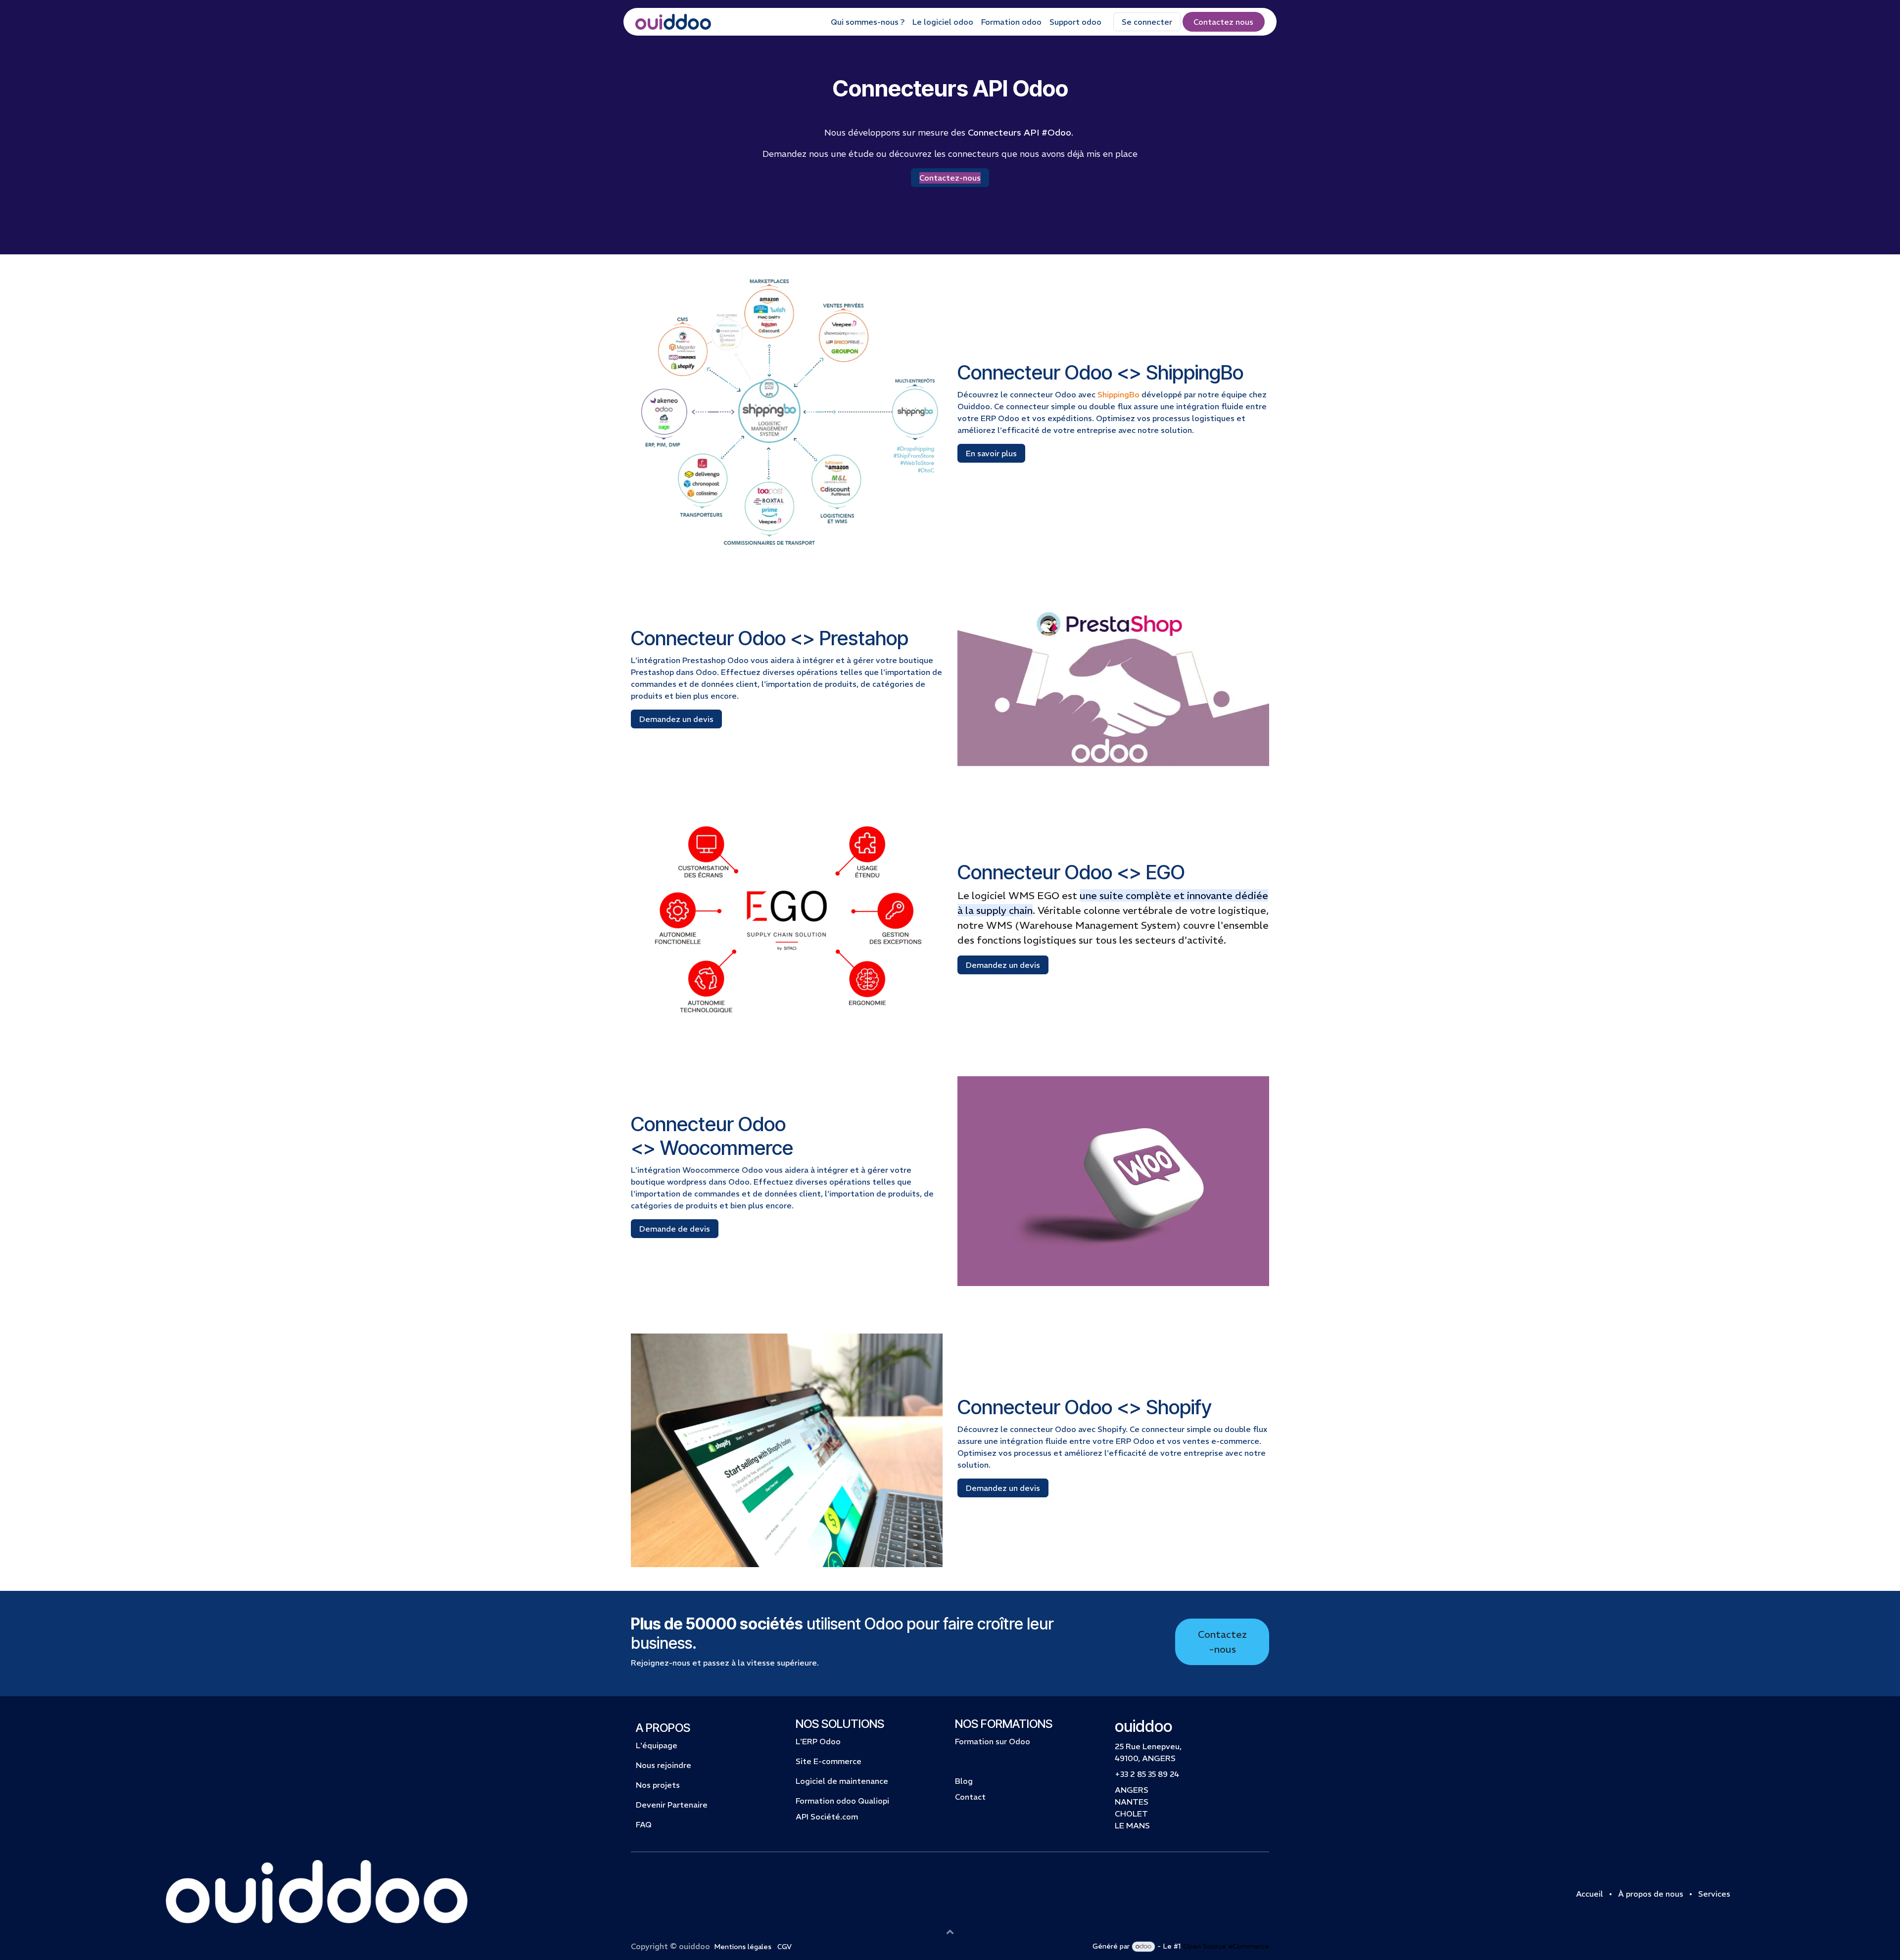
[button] (950, 1931)
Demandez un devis (676, 719)
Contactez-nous (1222, 1642)
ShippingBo (1118, 394)
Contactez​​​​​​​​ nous (1223, 22)
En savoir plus (991, 453)
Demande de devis (675, 1229)
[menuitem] (868, 22)
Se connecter (1147, 22)
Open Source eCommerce (1226, 1946)
